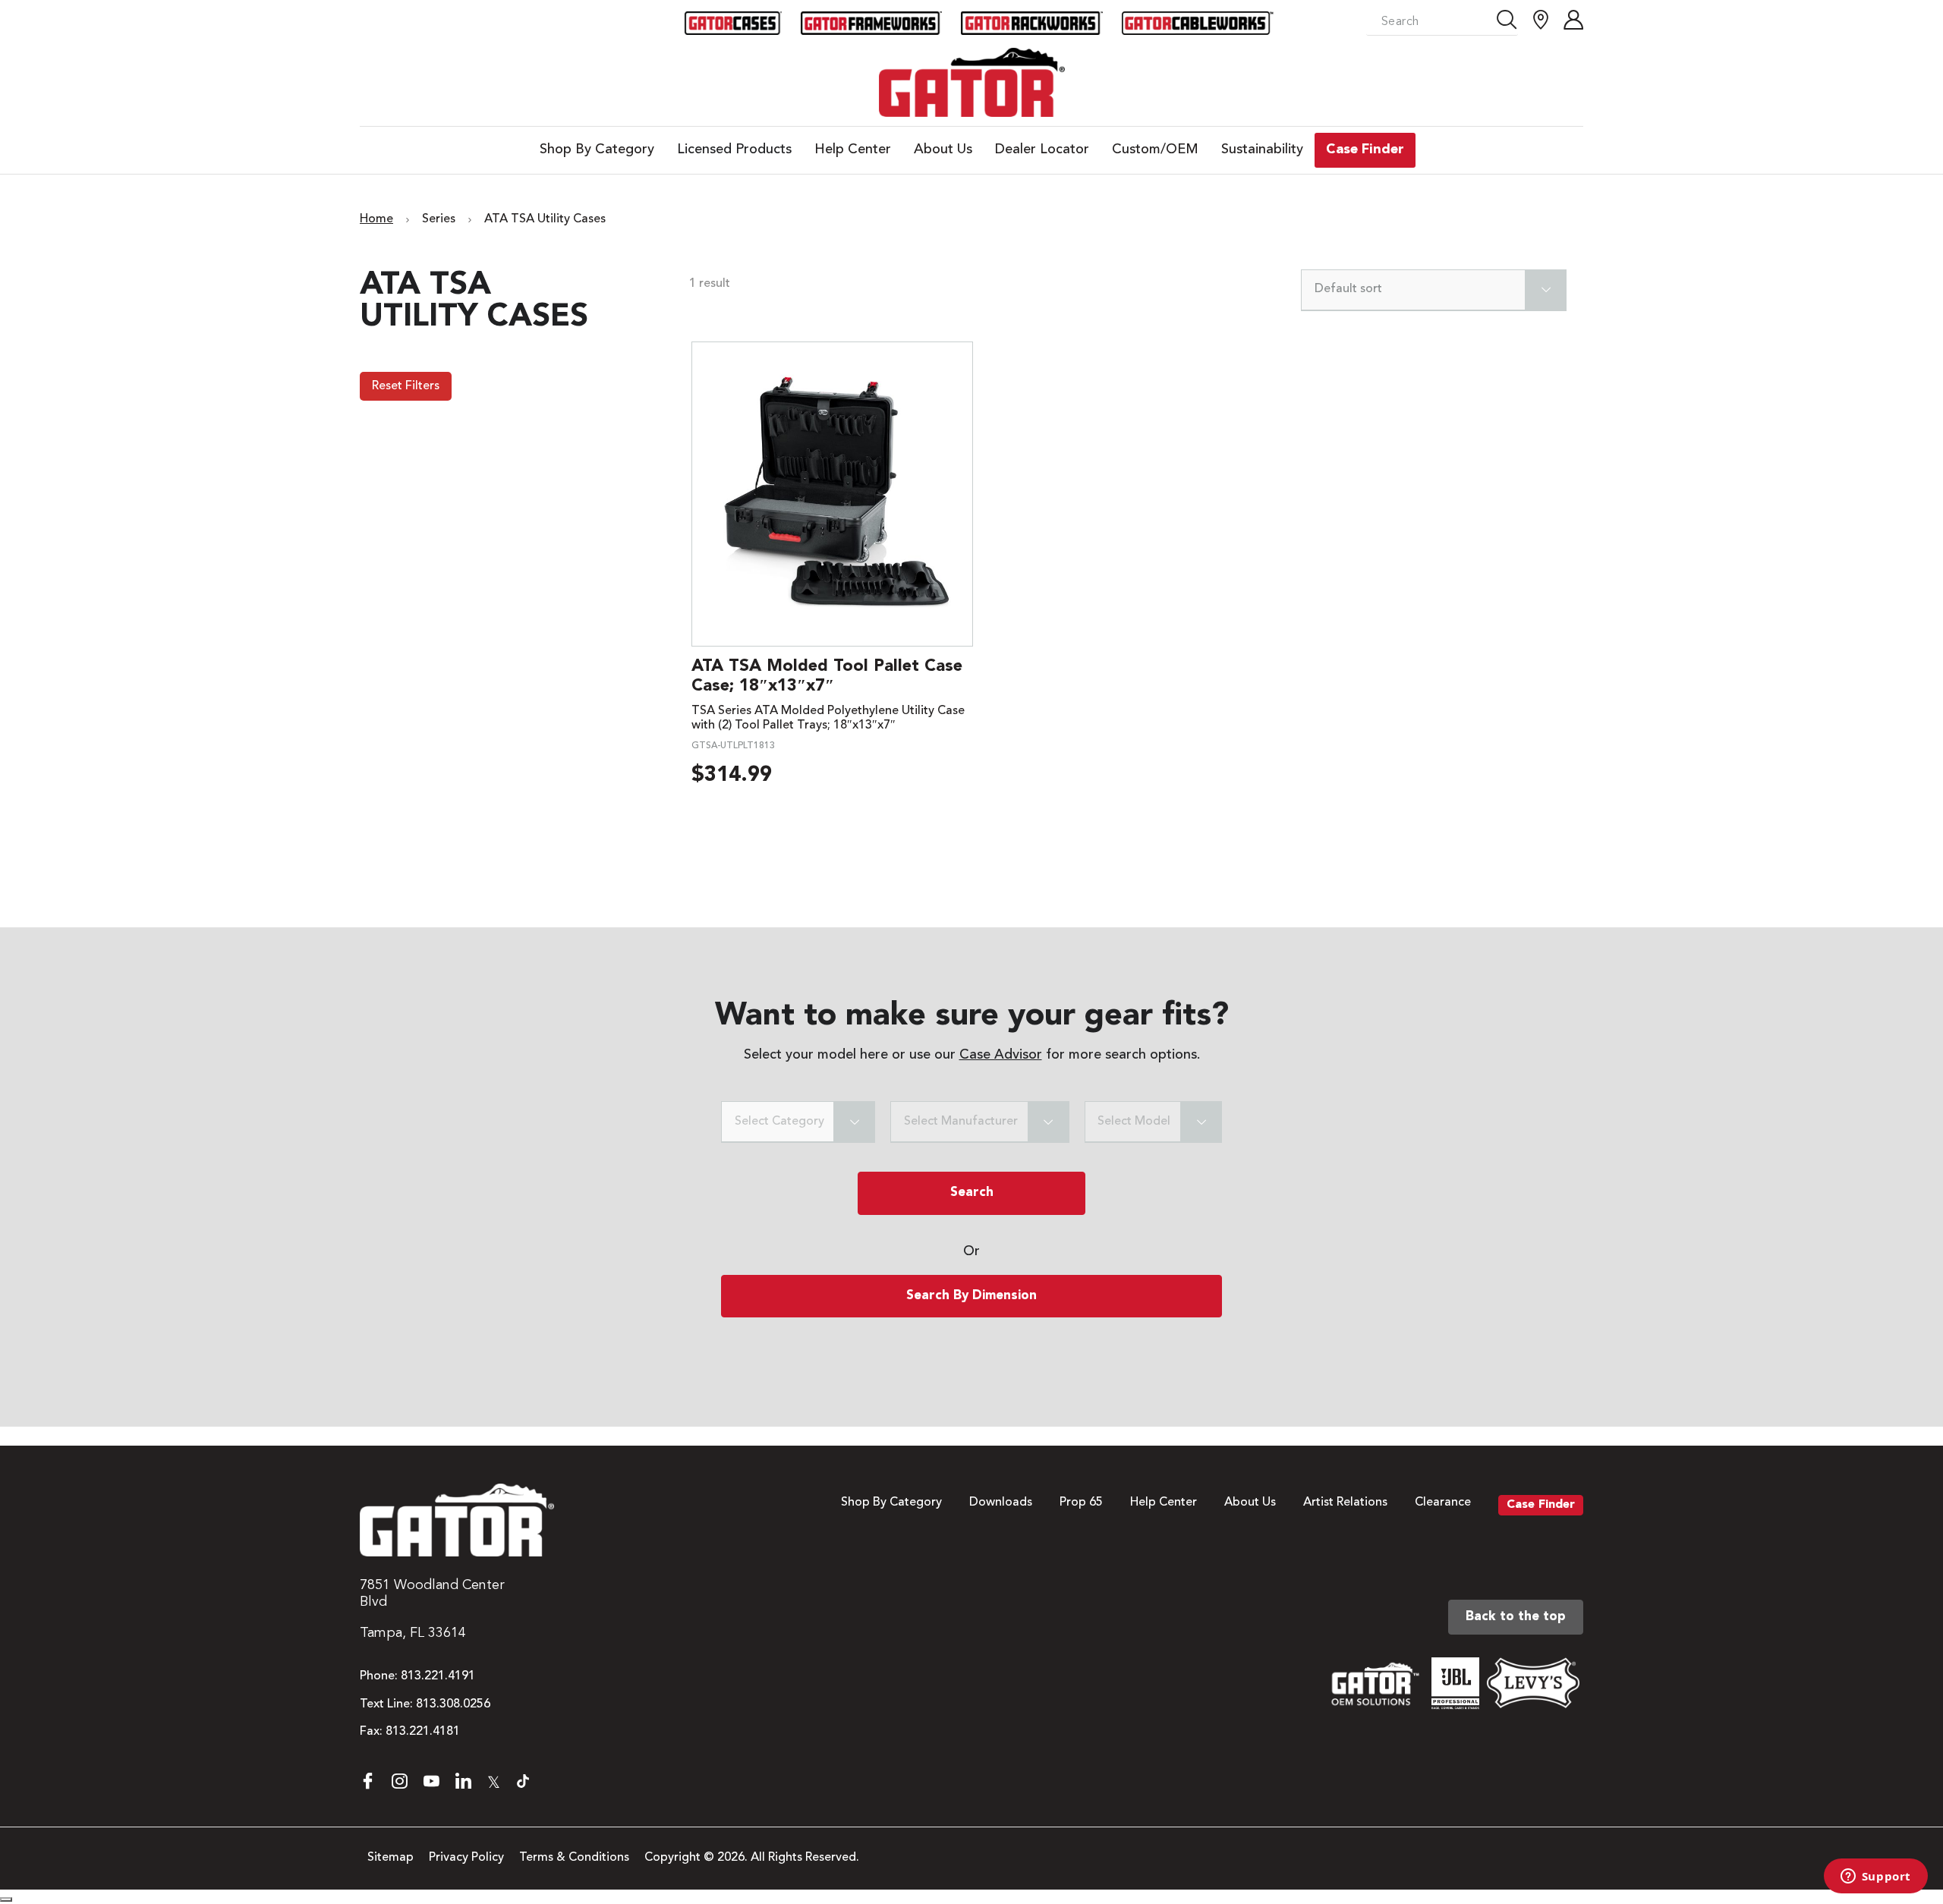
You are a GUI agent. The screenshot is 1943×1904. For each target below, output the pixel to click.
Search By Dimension (971, 1296)
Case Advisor (1001, 1055)
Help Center (1164, 1503)
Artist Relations (1345, 1503)
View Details (832, 494)
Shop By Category (891, 1503)
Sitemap (390, 1858)
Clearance (1443, 1503)
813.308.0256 (453, 1704)
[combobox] (1434, 290)
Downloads (1001, 1503)
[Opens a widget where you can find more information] (1875, 1877)
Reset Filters (406, 386)
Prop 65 (1081, 1503)
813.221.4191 (438, 1676)
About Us (1250, 1503)
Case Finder (1541, 1505)
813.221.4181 (423, 1732)
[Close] (6, 1899)
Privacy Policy (466, 1858)
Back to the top (1516, 1617)
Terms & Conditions (574, 1858)
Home (376, 219)
